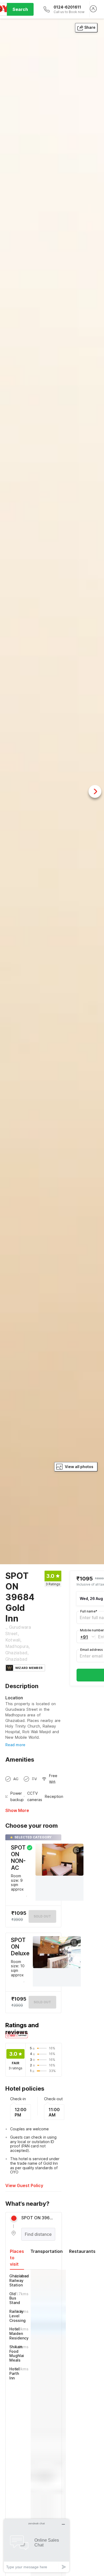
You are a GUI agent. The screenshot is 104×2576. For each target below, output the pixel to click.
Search (20, 9)
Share (90, 27)
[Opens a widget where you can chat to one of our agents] (37, 2545)
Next (95, 791)
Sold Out (42, 2002)
